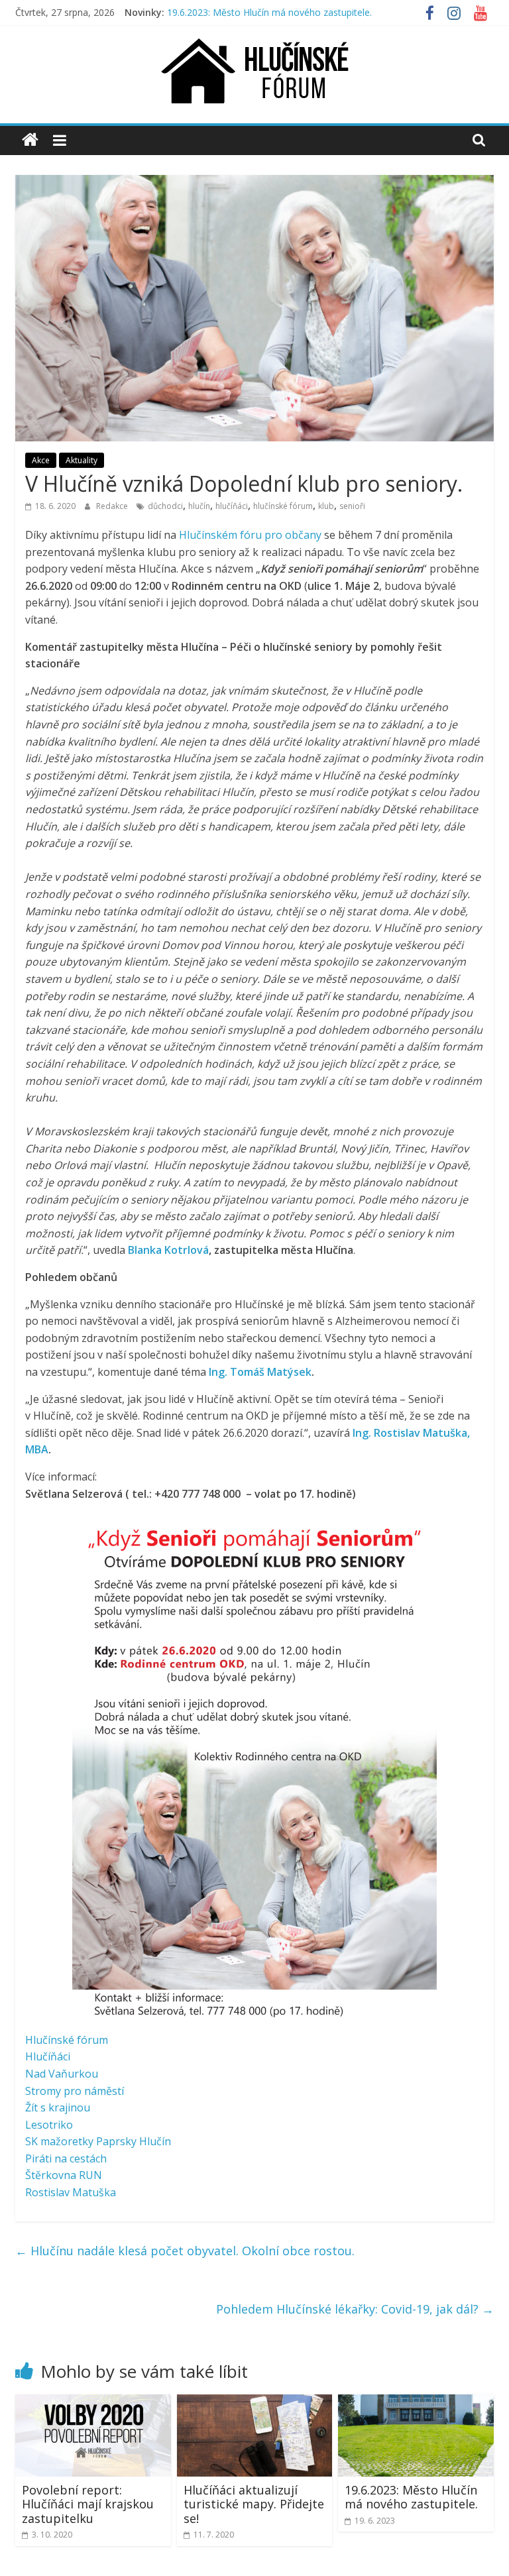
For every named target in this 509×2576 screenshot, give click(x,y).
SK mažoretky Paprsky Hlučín (98, 2141)
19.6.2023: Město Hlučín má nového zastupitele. (269, 12)
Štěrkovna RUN (64, 2175)
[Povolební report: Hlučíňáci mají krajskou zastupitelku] (93, 2402)
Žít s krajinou (58, 2107)
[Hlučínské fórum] (30, 140)
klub (326, 506)
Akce (41, 460)
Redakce (113, 506)
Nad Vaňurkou (62, 2074)
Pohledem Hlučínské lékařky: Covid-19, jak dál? (355, 2309)
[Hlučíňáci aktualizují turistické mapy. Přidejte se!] (255, 2402)
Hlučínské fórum (67, 2040)
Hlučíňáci (48, 2056)
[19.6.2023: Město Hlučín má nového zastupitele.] (416, 2402)
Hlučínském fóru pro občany (250, 535)
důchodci (165, 506)
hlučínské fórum (283, 506)
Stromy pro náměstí (75, 2091)
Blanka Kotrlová (168, 1250)
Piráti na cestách (66, 2158)
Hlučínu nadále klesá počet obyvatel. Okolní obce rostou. (185, 2251)
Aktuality (82, 460)
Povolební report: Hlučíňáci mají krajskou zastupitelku (88, 2504)
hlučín (199, 506)
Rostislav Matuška (71, 2192)
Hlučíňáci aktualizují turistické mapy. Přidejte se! (254, 2504)
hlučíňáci (232, 506)
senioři (352, 506)
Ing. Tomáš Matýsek (260, 1372)
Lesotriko (49, 2125)
